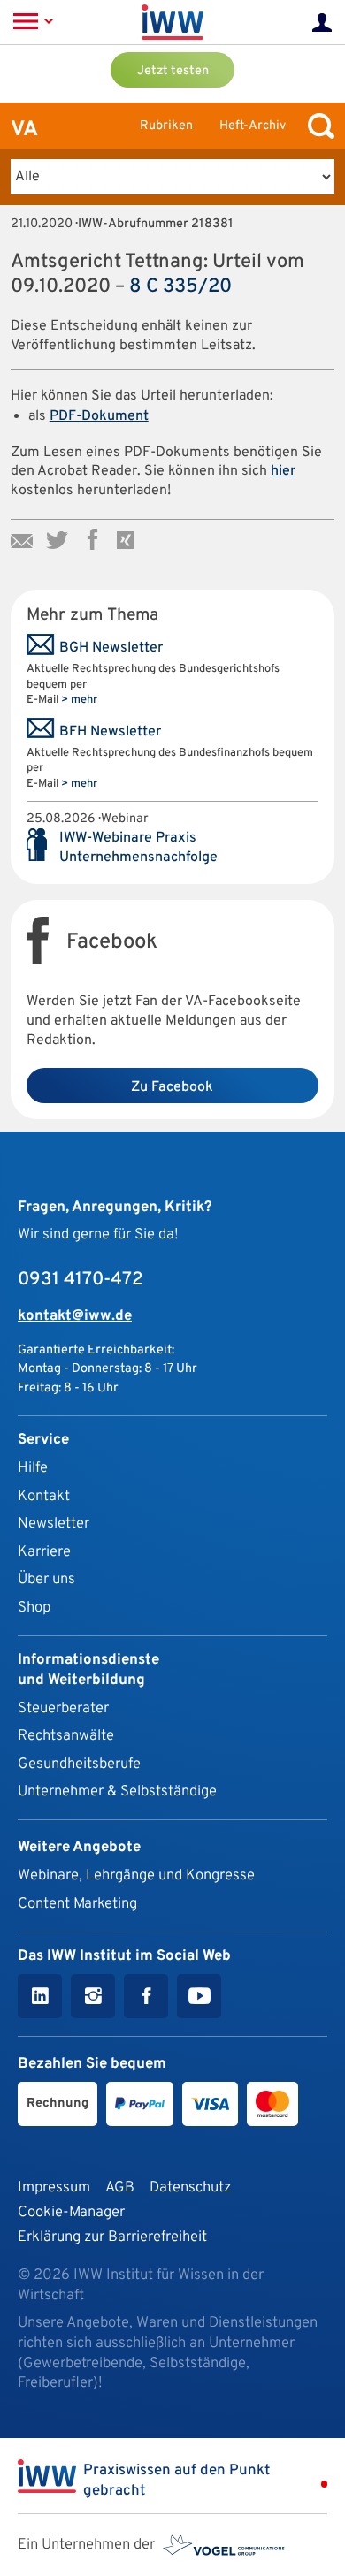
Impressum (54, 2187)
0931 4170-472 (80, 1280)
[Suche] (317, 126)
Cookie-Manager (71, 2212)
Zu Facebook (172, 1087)
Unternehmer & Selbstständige (117, 1791)
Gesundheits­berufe (79, 1764)
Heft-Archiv (253, 126)
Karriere (44, 1552)
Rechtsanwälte (66, 1736)
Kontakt (44, 1496)
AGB (120, 2187)
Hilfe (33, 1468)
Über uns (46, 1579)
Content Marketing (77, 1904)
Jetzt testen (173, 71)
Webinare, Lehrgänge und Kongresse (136, 1875)
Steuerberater (63, 1708)
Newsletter (54, 1524)
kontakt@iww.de (75, 1316)
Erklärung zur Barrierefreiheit (112, 2237)
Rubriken (166, 126)
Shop (34, 1608)
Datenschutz (190, 2187)
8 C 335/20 (180, 287)
